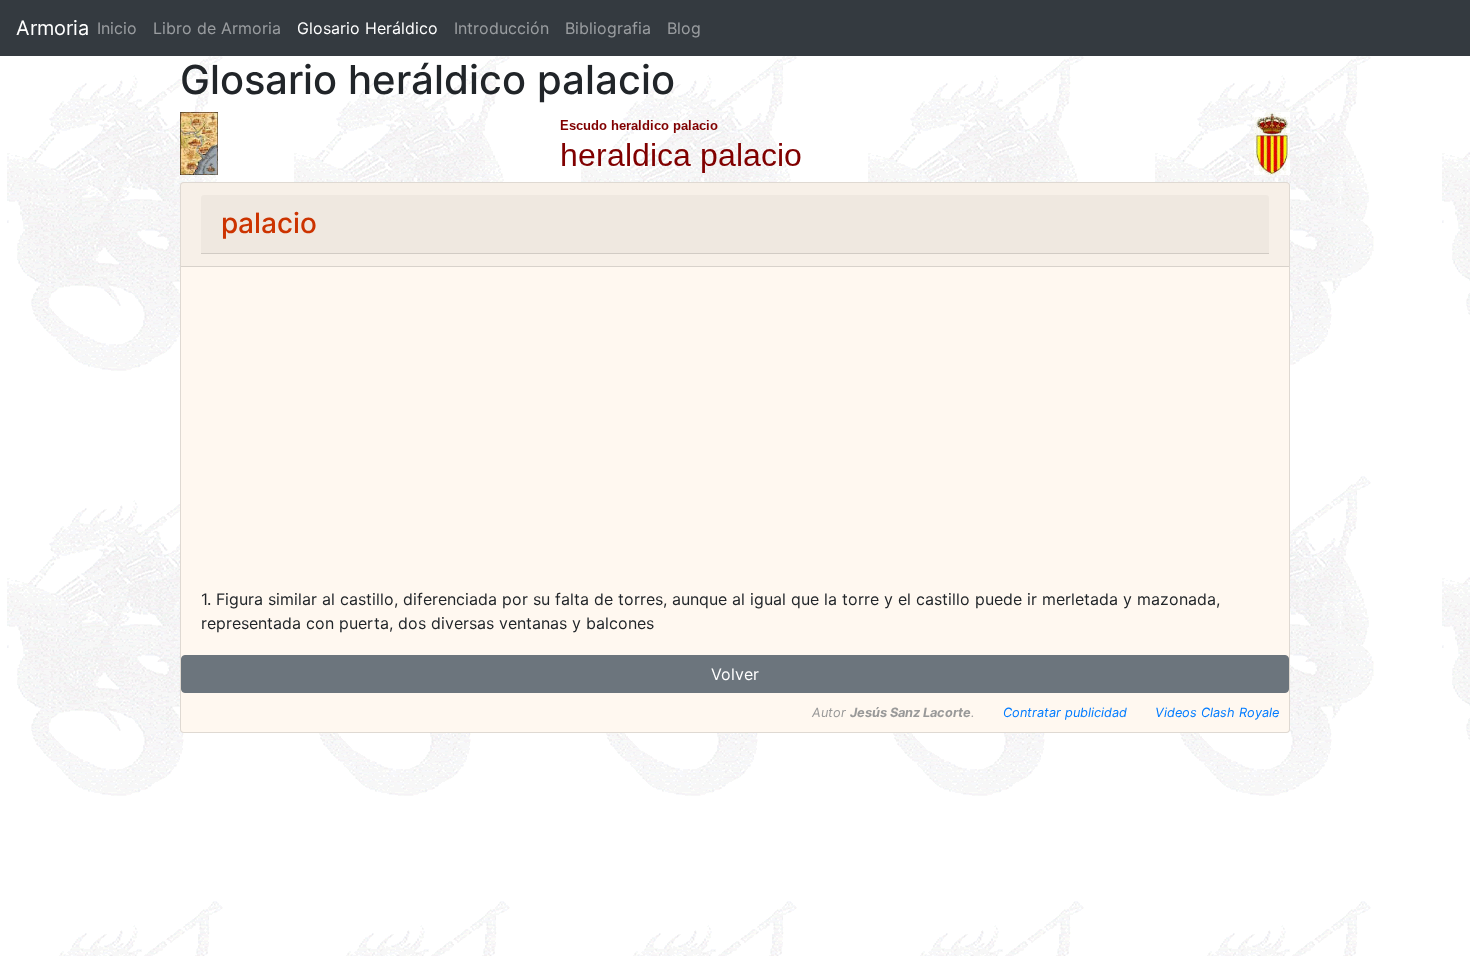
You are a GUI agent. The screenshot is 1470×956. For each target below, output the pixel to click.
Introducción (501, 28)
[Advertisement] (735, 437)
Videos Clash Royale (1217, 712)
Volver (735, 674)
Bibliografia (608, 28)
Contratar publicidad (1065, 712)
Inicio (117, 28)
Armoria (52, 28)
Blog (684, 28)
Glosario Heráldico (367, 28)
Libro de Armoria (221, 28)
